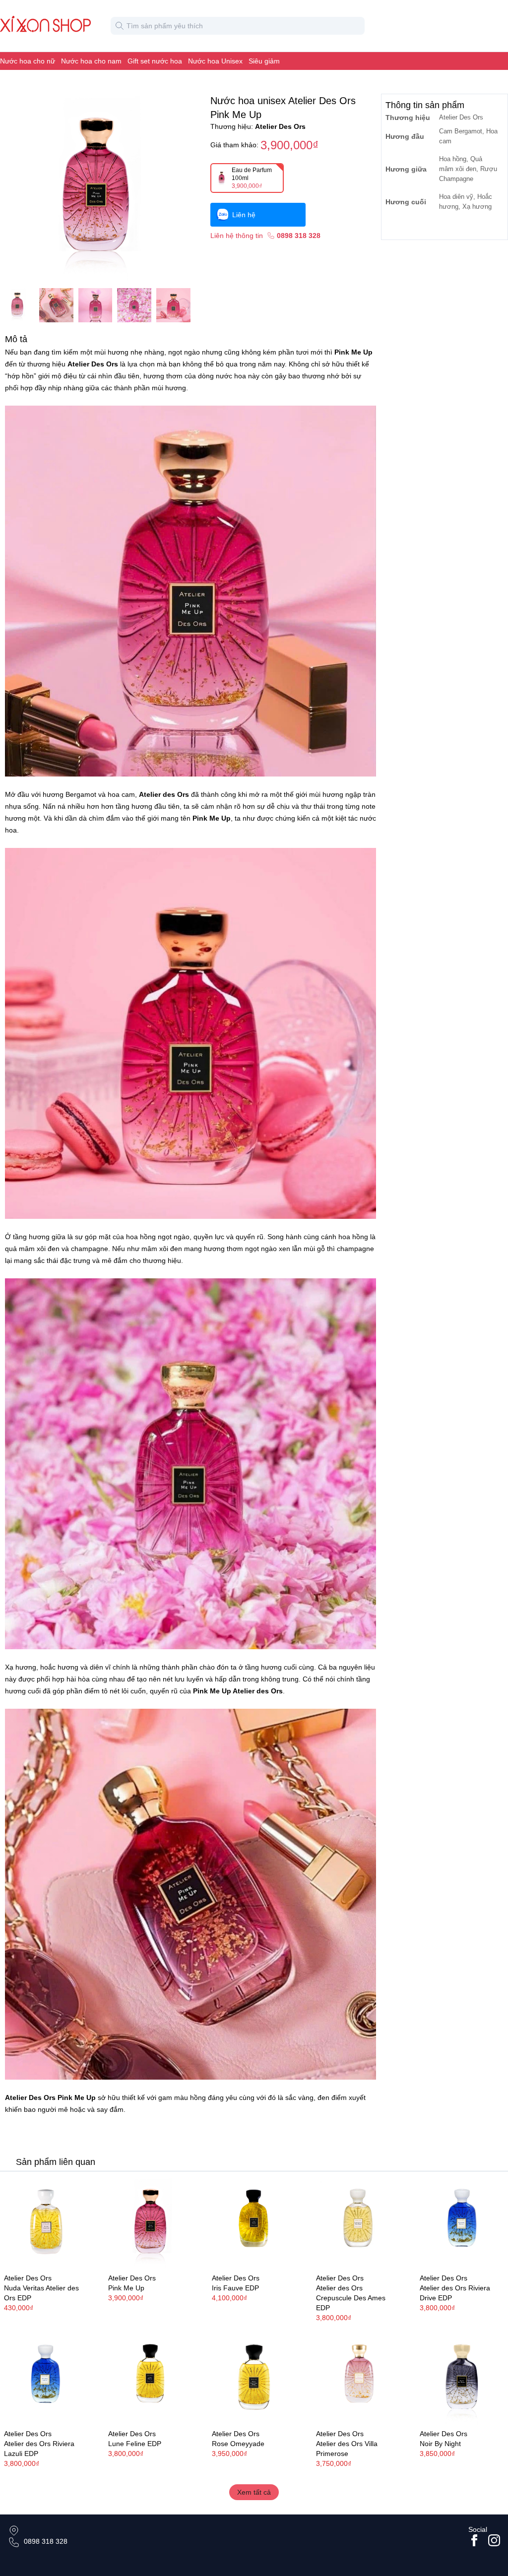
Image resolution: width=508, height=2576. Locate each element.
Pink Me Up (126, 2288)
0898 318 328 (46, 2541)
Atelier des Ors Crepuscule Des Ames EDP (351, 2298)
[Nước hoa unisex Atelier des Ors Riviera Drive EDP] (462, 2223)
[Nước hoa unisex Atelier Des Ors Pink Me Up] (150, 2223)
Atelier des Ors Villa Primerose (347, 2449)
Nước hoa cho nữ (28, 61)
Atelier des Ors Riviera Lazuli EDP (39, 2449)
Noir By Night (440, 2444)
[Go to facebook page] (474, 2540)
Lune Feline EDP (135, 2444)
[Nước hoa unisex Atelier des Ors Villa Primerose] (358, 2379)
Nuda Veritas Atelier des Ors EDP (41, 2293)
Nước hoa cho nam (91, 61)
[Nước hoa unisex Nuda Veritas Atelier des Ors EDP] (46, 2223)
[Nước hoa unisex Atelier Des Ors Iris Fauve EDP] (254, 2223)
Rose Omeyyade (238, 2444)
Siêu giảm (264, 61)
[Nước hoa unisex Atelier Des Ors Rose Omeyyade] (254, 2379)
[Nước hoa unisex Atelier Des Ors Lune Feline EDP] (150, 2379)
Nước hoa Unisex (215, 61)
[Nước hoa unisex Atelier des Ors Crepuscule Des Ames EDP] (358, 2223)
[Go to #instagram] (494, 2540)
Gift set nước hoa (155, 61)
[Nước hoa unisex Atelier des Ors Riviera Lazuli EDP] (46, 2379)
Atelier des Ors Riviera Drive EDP (455, 2293)
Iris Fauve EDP (235, 2288)
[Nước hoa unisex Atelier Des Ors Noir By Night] (462, 2379)
